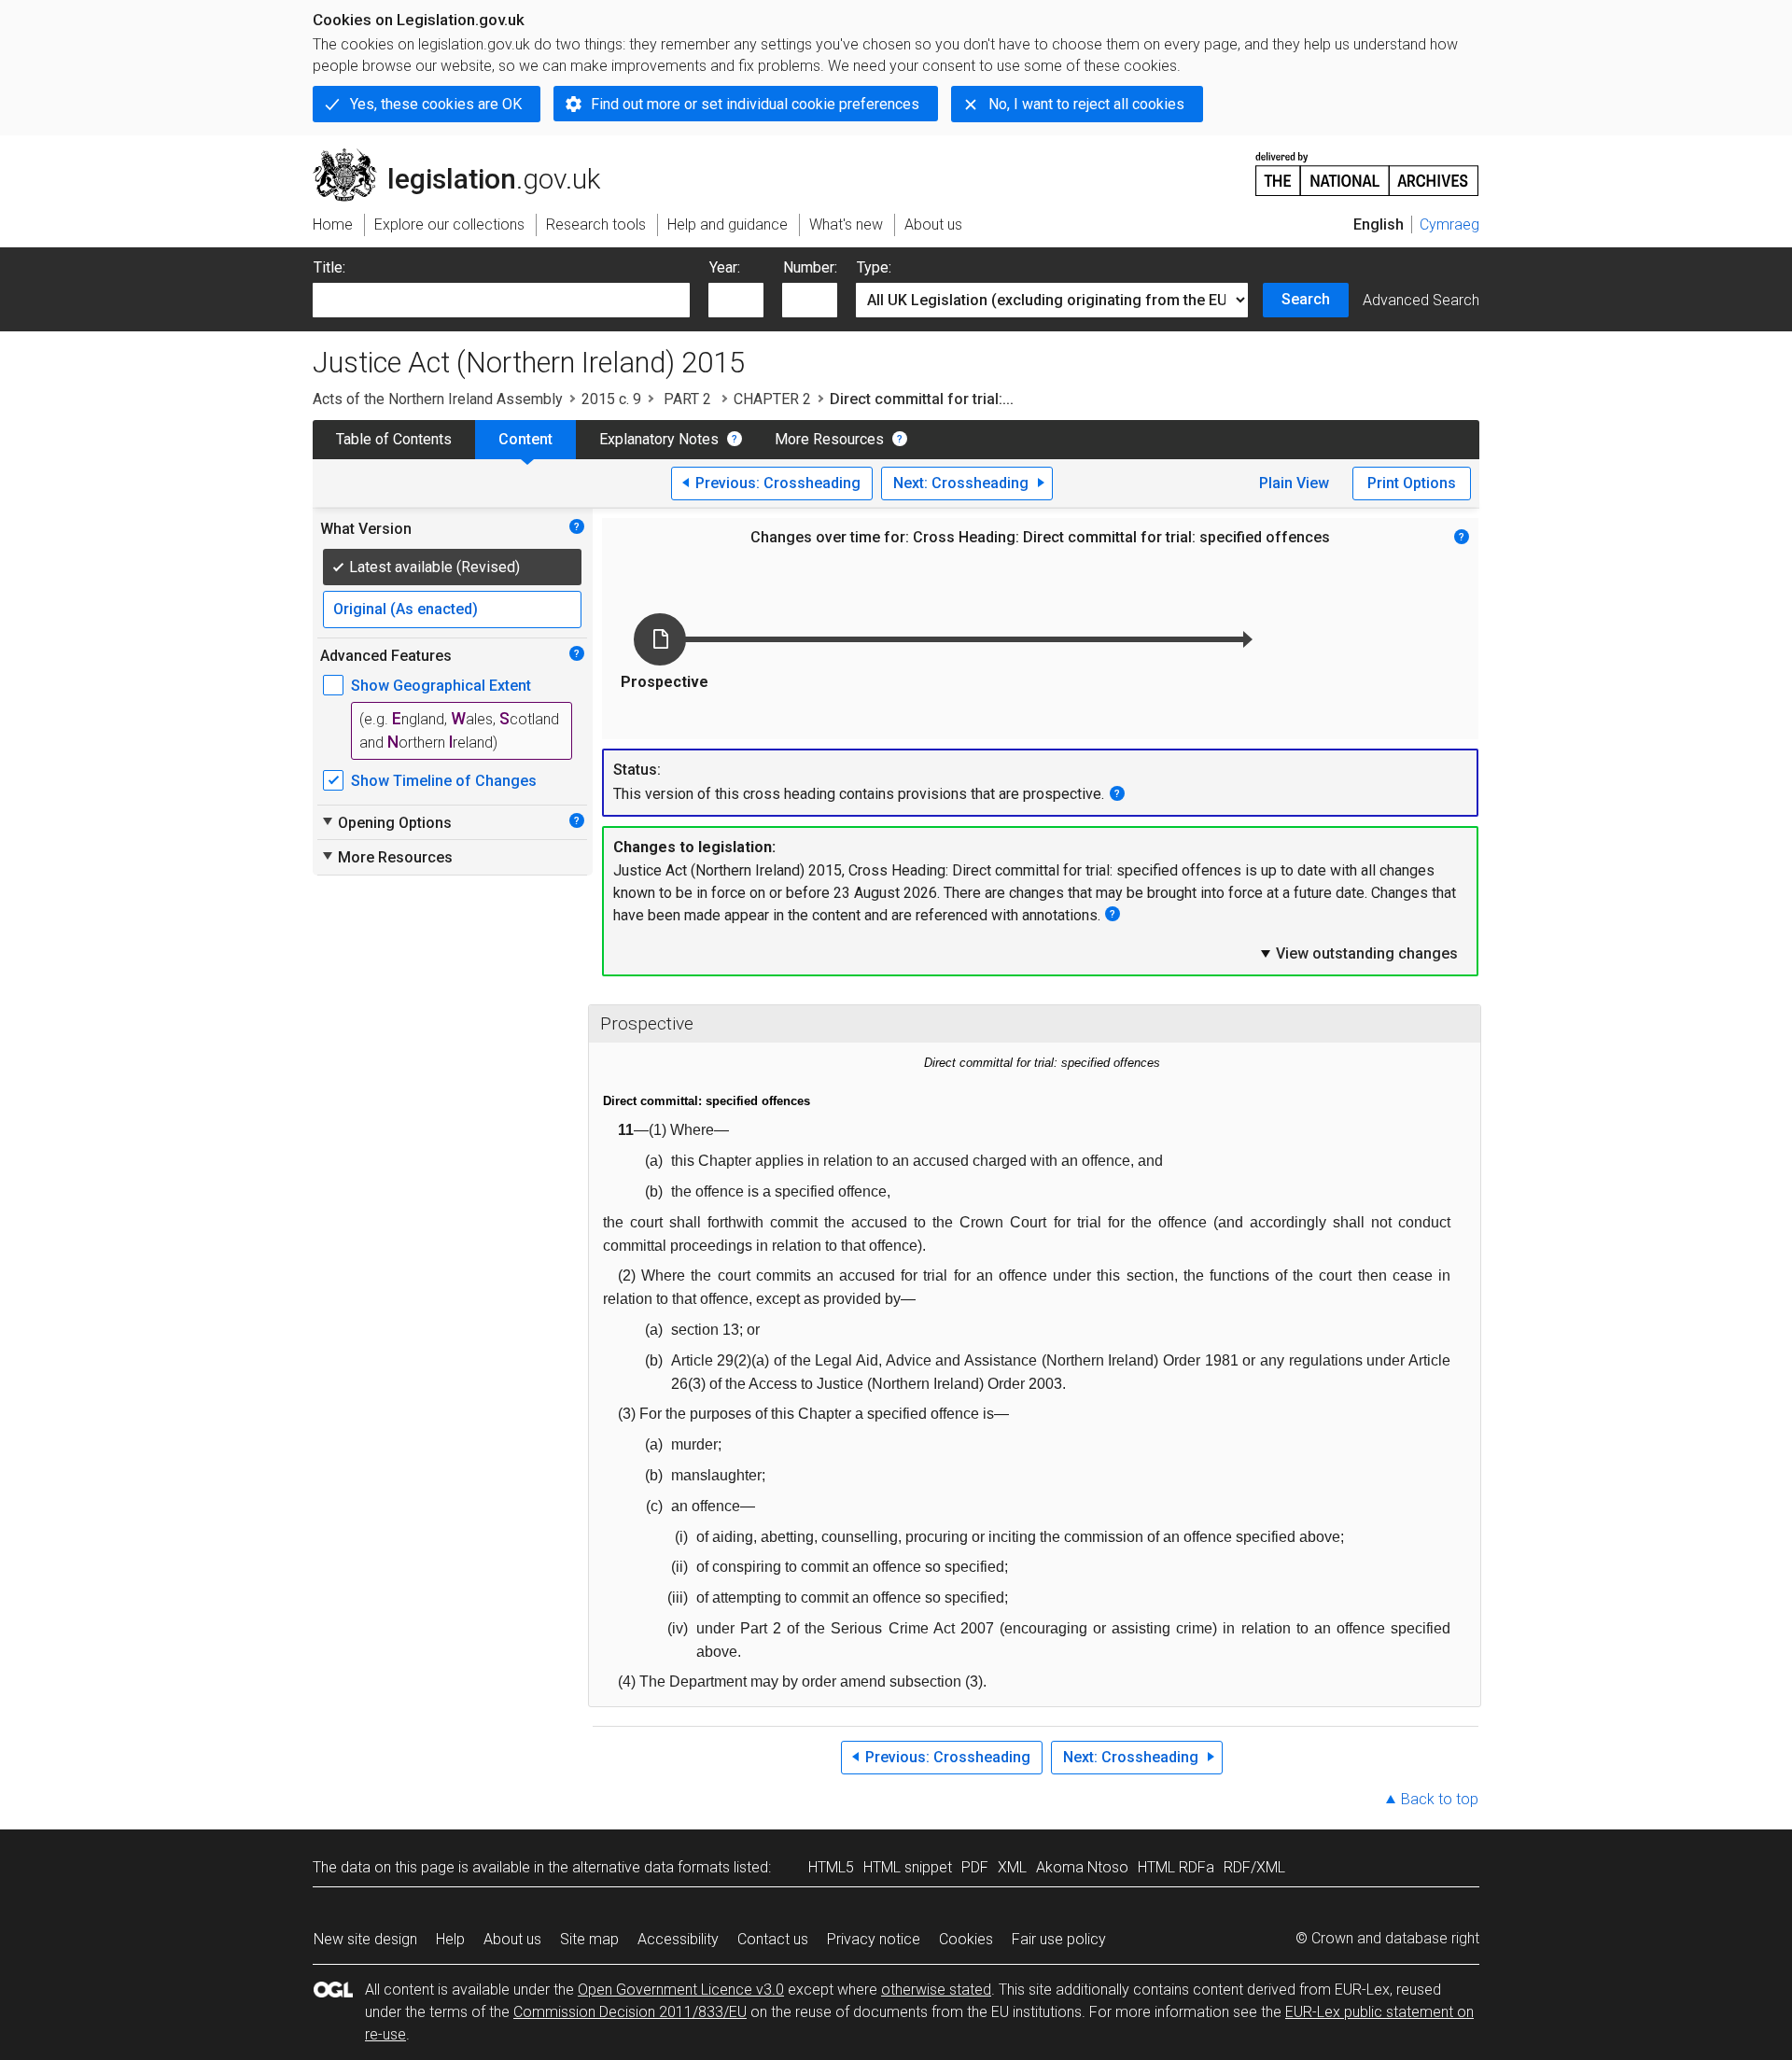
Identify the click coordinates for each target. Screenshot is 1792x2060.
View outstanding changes (1358, 953)
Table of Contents (394, 439)
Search (1306, 299)
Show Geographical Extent (441, 686)
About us (512, 1939)
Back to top (1440, 1799)
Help (450, 1939)
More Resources (829, 439)
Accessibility (678, 1939)
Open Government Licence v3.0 (681, 1990)
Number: (810, 267)
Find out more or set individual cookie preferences (755, 104)
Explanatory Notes (659, 439)
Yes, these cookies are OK (436, 104)
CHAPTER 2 (772, 399)
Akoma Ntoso (1082, 1867)
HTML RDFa (1176, 1867)
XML (1012, 1867)
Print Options (1412, 483)
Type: (874, 267)
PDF (975, 1867)
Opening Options (386, 822)
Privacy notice (874, 1939)
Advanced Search (1421, 300)
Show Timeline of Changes (444, 781)
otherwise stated (936, 1990)
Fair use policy (1059, 1939)
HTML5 (831, 1867)
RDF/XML (1254, 1867)
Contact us (773, 1939)
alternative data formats (651, 1867)
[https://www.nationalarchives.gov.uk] (1367, 167)
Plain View (1294, 483)
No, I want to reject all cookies (1086, 104)
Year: (725, 267)
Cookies (966, 1939)
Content (525, 439)
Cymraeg (1449, 224)
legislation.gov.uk (467, 156)
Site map (589, 1939)
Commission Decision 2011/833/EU (630, 2012)
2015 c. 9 (611, 399)
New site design (365, 1939)
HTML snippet (908, 1867)
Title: (329, 267)
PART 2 (687, 399)
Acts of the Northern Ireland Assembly (438, 399)
